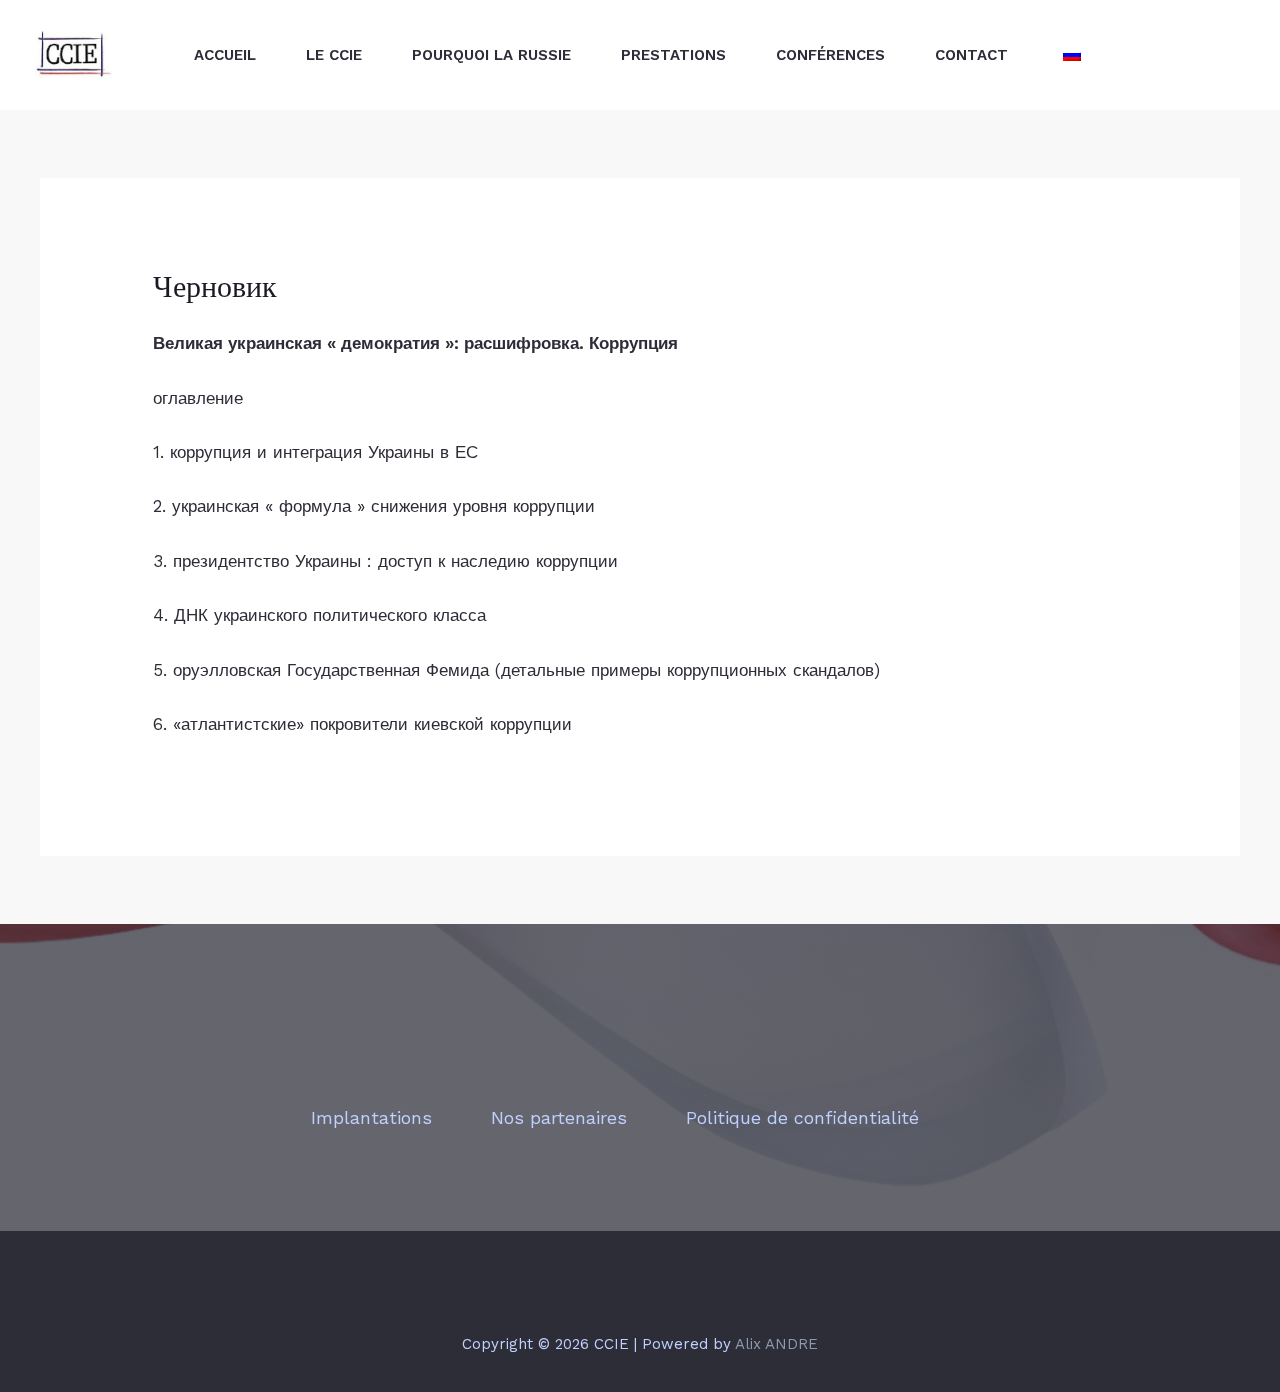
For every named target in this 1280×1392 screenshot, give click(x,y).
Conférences (830, 55)
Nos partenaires (559, 1117)
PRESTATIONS (673, 55)
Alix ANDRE (776, 1344)
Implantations (371, 1117)
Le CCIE (334, 55)
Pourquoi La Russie (491, 55)
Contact (971, 55)
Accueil (225, 55)
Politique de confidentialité (802, 1117)
